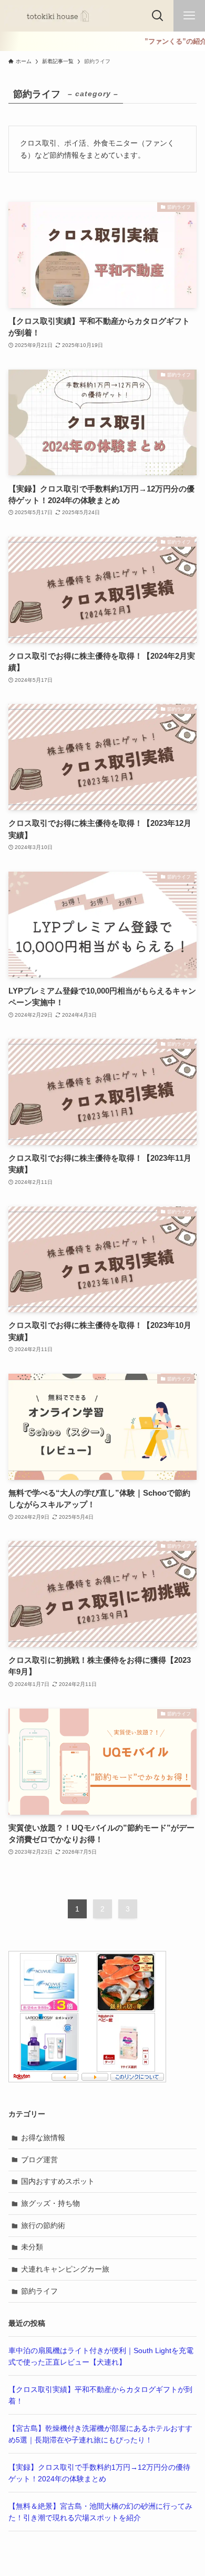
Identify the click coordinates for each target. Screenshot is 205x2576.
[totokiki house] (57, 16)
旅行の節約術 (43, 2225)
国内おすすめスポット (58, 2181)
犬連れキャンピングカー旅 (65, 2269)
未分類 (32, 2247)
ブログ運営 (39, 2160)
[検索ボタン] (158, 16)
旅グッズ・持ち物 (50, 2203)
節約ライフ (39, 2291)
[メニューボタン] (189, 16)
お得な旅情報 (43, 2138)
